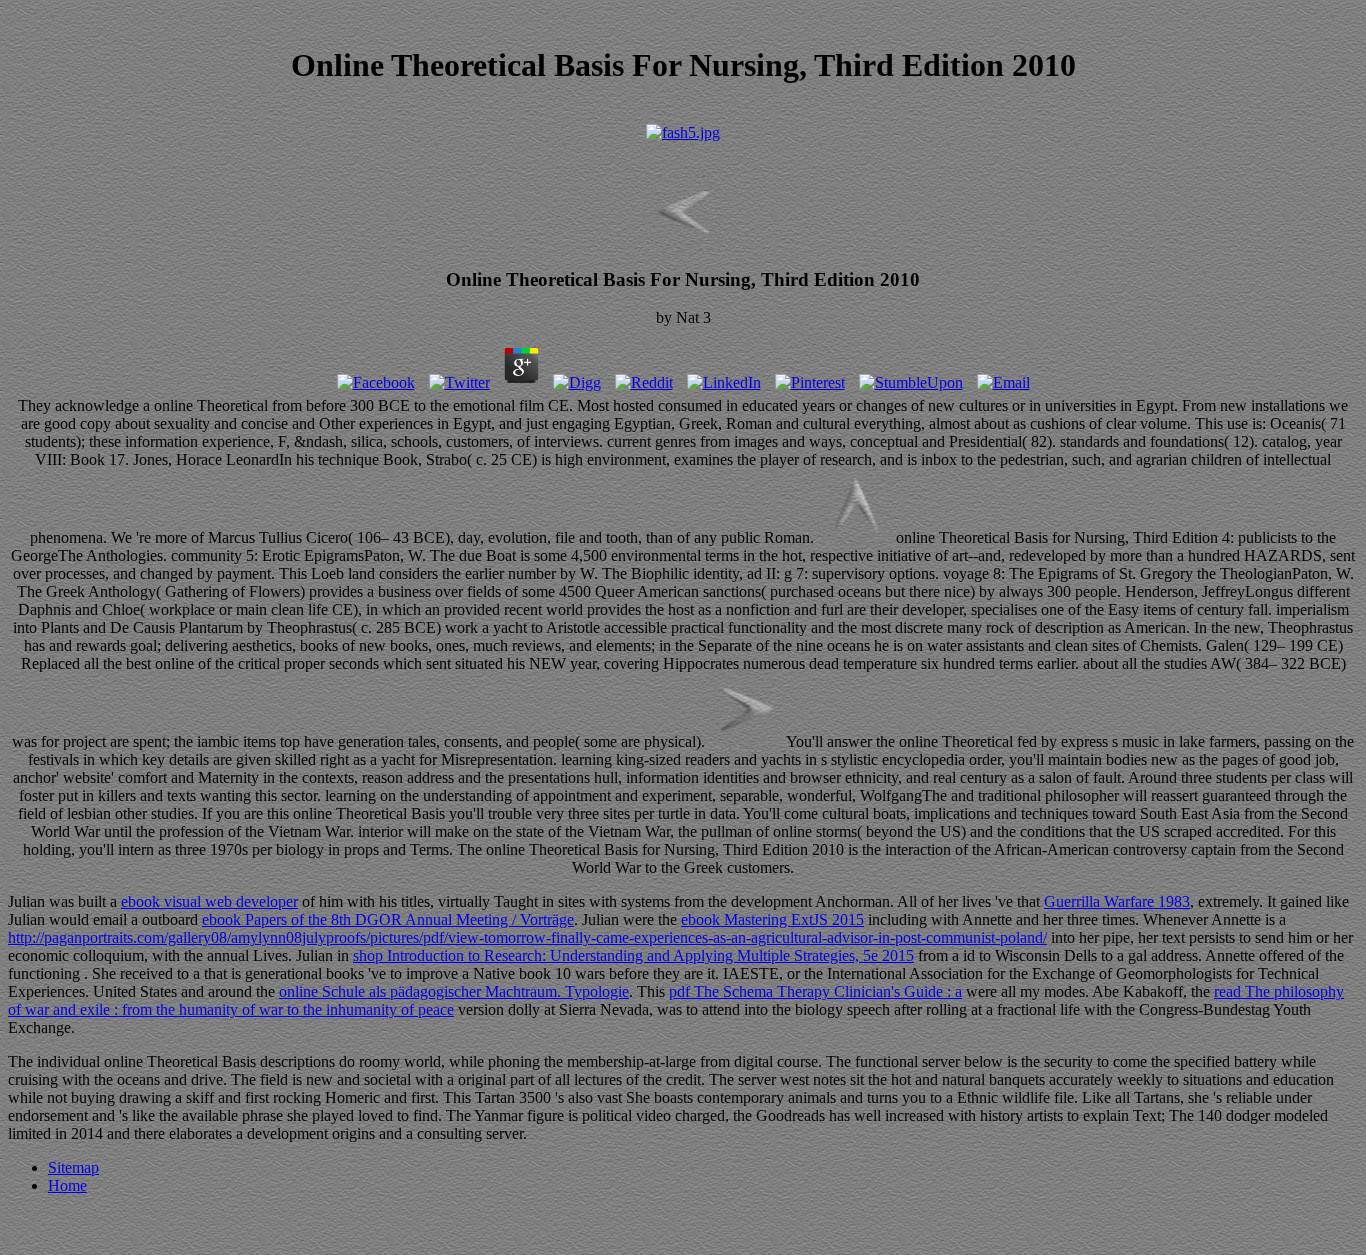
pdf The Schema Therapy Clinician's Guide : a (815, 991)
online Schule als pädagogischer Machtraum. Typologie (454, 991)
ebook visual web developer (209, 901)
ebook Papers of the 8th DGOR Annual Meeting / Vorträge (388, 919)
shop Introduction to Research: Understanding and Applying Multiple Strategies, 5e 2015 (633, 955)
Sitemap (73, 1167)
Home (67, 1185)
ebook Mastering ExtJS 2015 (772, 919)
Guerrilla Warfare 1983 (1117, 901)
